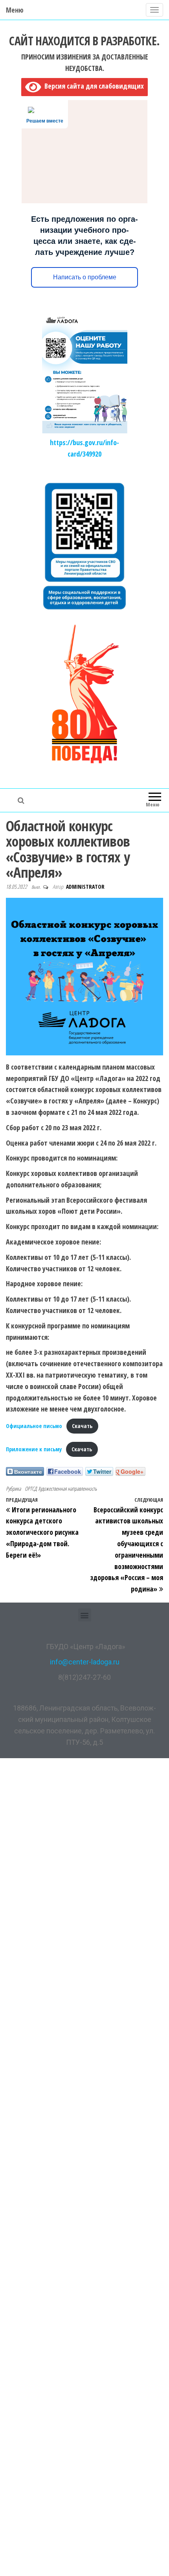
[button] (85, 1615)
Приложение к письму (34, 1449)
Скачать (82, 1426)
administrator (85, 887)
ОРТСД (31, 1489)
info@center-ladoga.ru (85, 1662)
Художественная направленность (67, 1489)
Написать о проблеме (85, 277)
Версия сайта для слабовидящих (92, 86)
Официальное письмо (34, 1426)
